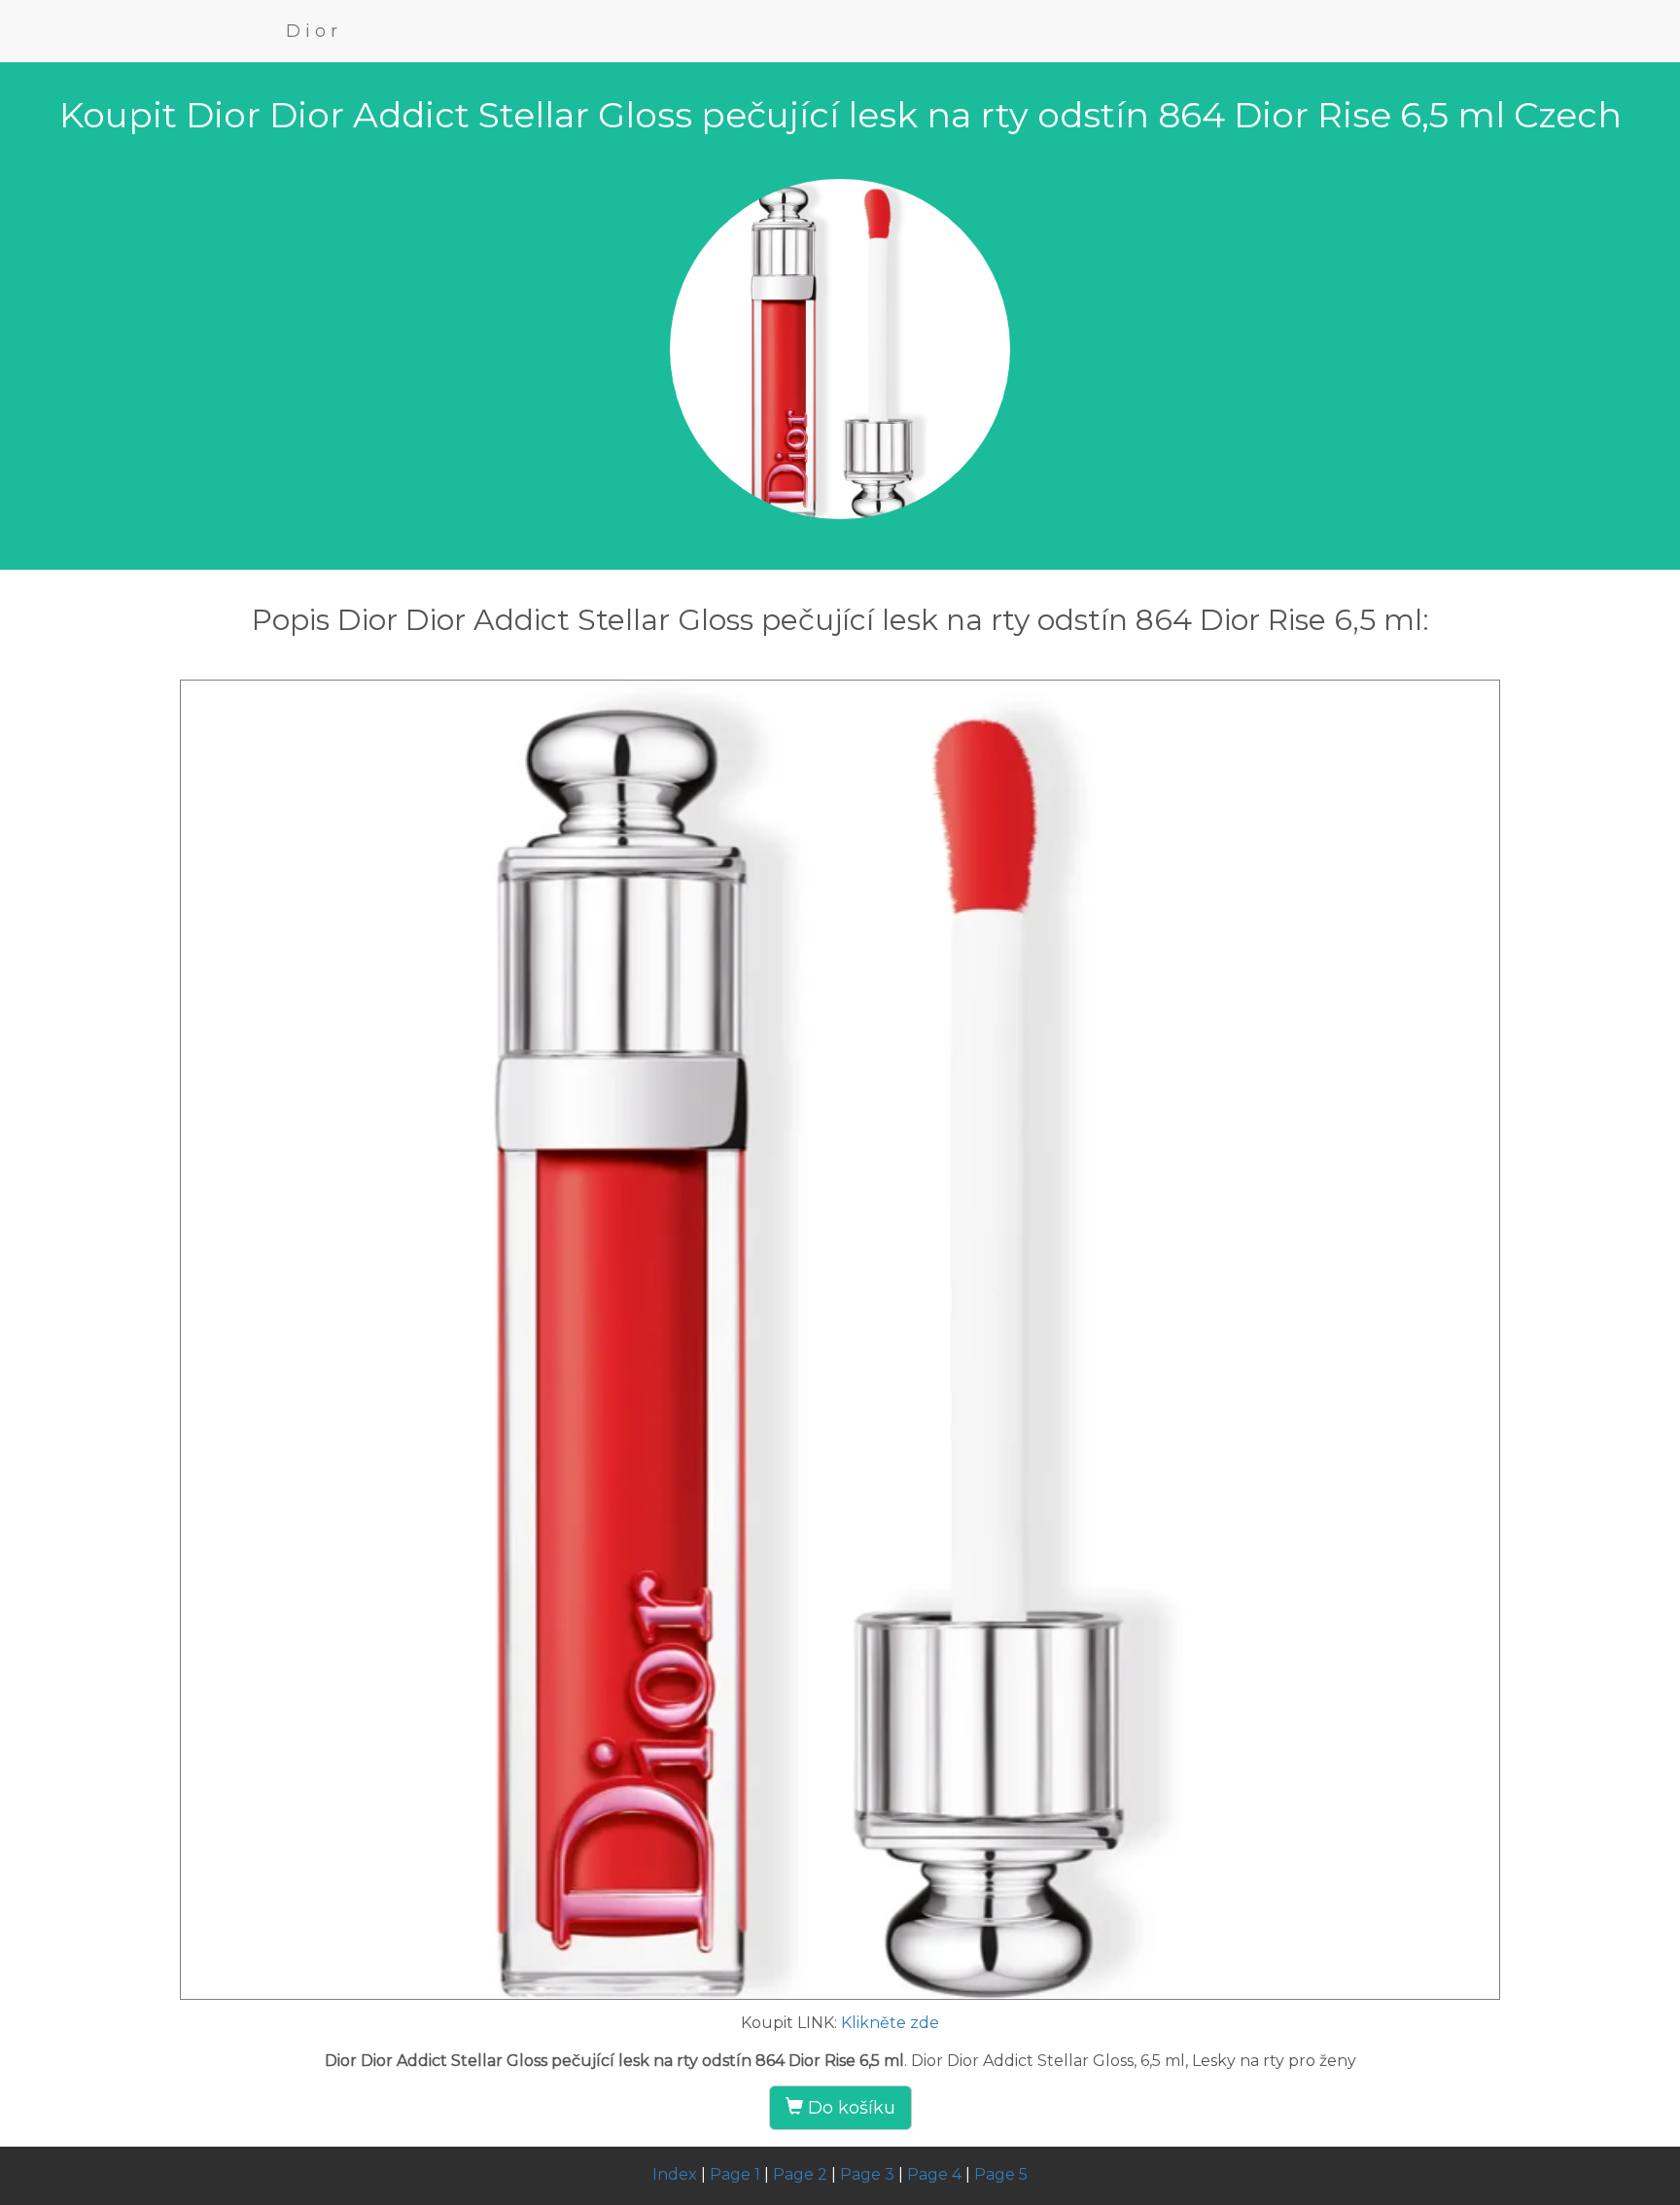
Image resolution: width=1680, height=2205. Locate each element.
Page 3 (867, 2174)
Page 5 (1001, 2174)
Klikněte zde (890, 2023)
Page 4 (934, 2174)
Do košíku (849, 2108)
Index (675, 2174)
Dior (314, 31)
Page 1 (735, 2174)
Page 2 (800, 2174)
